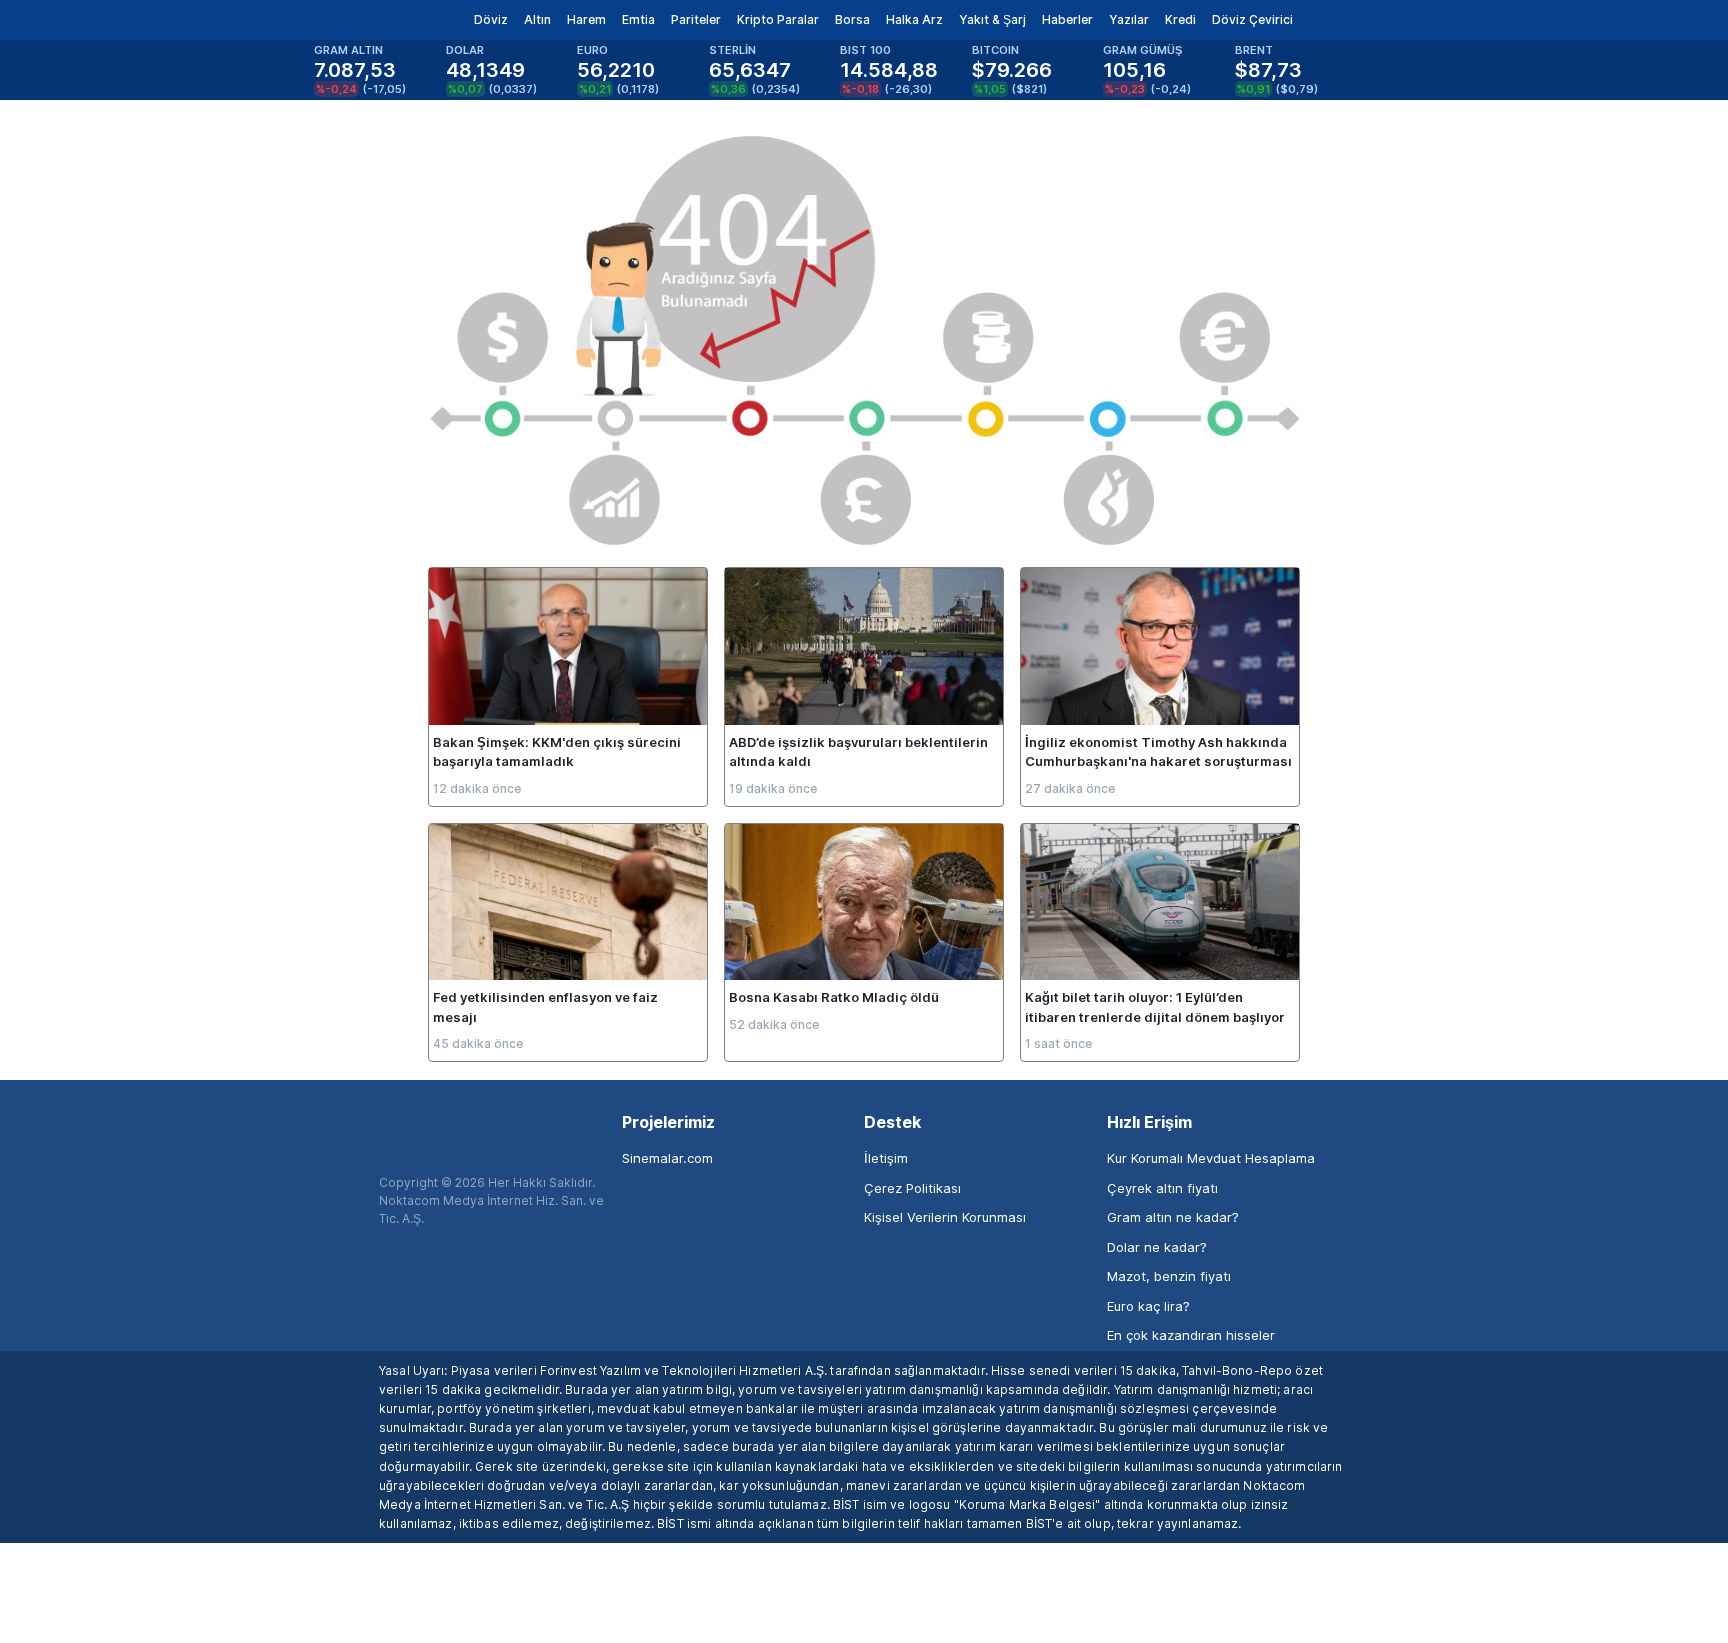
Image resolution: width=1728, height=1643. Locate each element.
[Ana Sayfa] (362, 20)
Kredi (1180, 19)
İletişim (886, 1158)
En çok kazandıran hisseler (1191, 1335)
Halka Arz (914, 19)
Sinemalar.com (667, 1158)
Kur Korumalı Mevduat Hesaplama (1211, 1158)
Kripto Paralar (778, 19)
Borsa (852, 19)
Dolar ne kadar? (1157, 1247)
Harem (586, 19)
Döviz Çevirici (1252, 19)
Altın (537, 19)
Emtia (638, 19)
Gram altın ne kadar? (1173, 1217)
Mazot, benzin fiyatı (1169, 1276)
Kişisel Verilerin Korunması (945, 1217)
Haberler (1067, 19)
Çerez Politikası (912, 1188)
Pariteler (696, 19)
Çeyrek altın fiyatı (1162, 1188)
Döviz (491, 19)
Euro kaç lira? (1148, 1306)
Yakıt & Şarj (992, 19)
